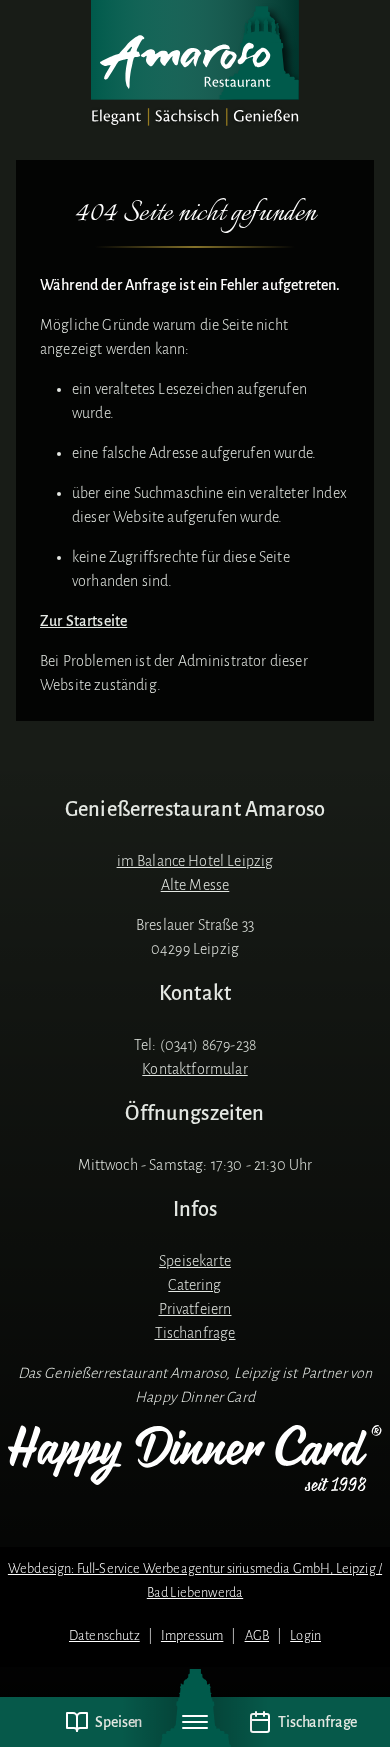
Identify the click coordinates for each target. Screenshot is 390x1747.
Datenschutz (104, 1635)
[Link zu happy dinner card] (195, 1458)
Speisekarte (195, 1261)
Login (305, 1635)
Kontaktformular (194, 1069)
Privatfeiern (195, 1309)
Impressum (192, 1635)
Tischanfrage (195, 1333)
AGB (257, 1635)
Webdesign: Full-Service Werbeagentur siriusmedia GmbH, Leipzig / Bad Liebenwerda (195, 1580)
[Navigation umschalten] (195, 1722)
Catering (194, 1285)
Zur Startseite (83, 621)
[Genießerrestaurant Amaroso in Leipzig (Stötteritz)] (195, 64)
